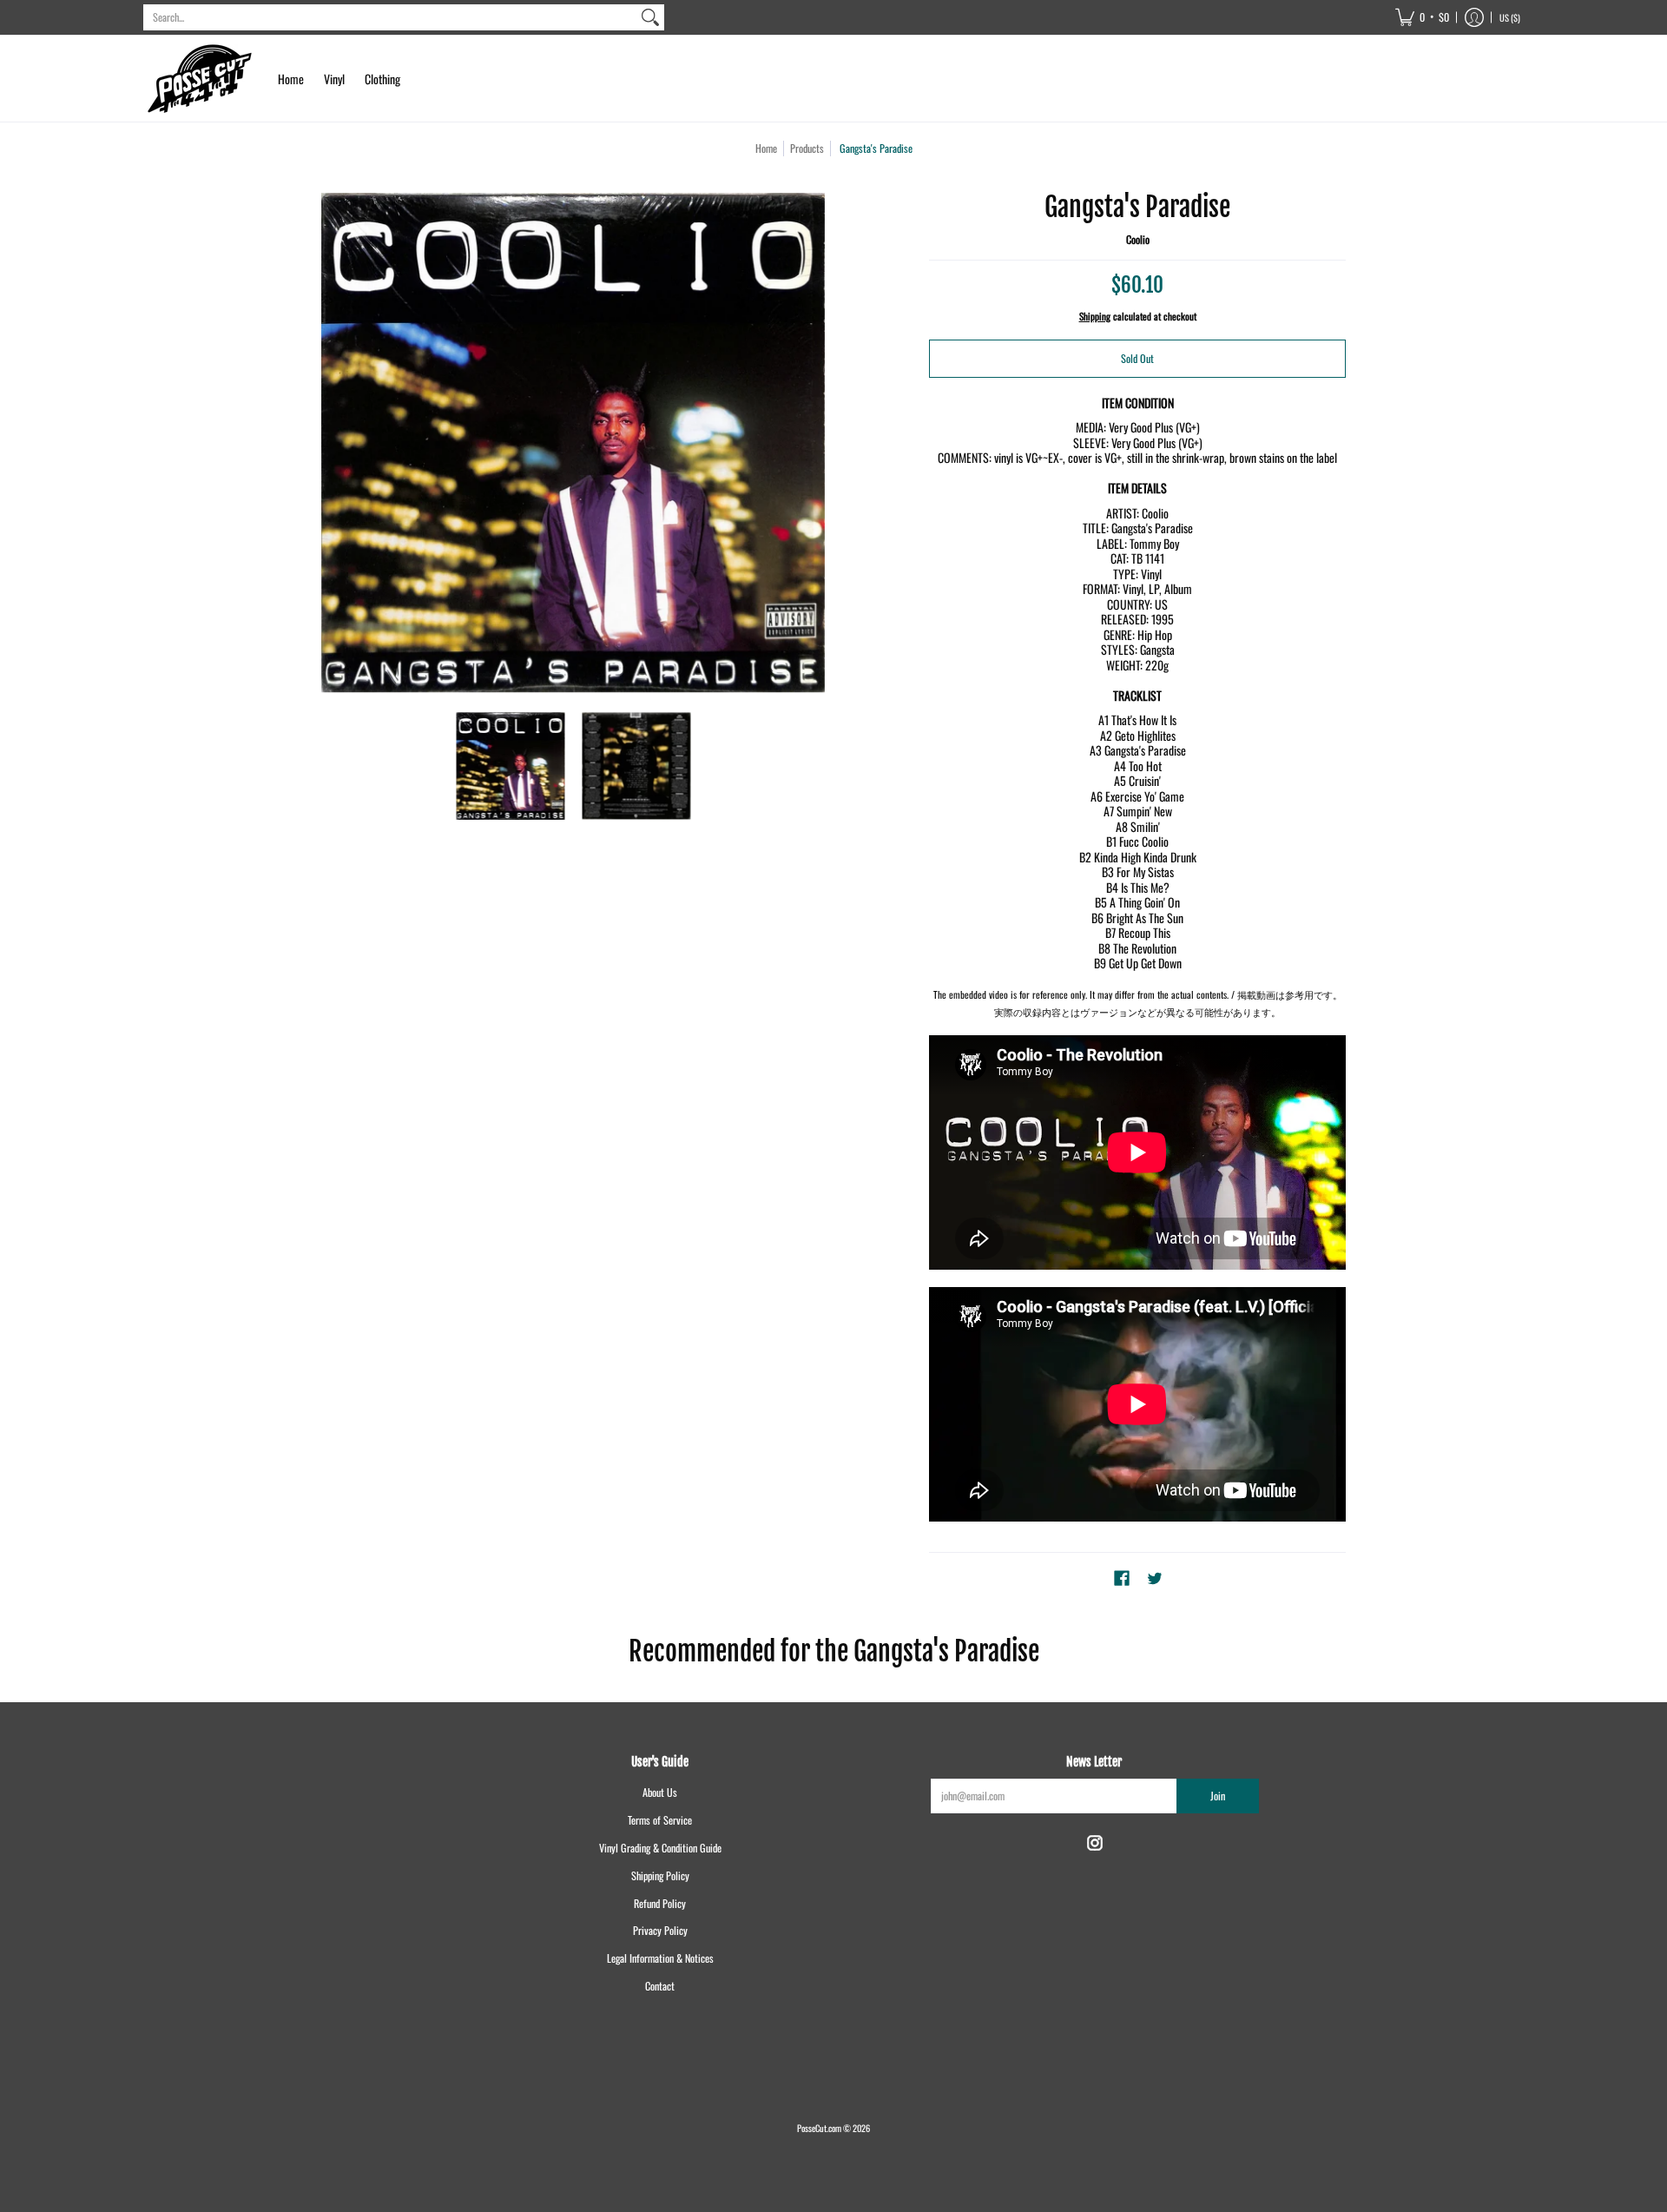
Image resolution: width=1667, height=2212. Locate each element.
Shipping (1095, 316)
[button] (1422, 17)
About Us (660, 1792)
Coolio (1138, 239)
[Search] (650, 17)
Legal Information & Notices (660, 1958)
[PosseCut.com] (200, 79)
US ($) (1510, 17)
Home (766, 148)
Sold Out (1137, 358)
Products (807, 148)
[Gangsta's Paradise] (510, 766)
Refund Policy (660, 1903)
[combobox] (390, 17)
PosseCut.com (819, 2128)
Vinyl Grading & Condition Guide (660, 1848)
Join (1218, 1796)
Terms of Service (660, 1820)
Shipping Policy (660, 1875)
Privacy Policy (660, 1930)
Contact (660, 1986)
